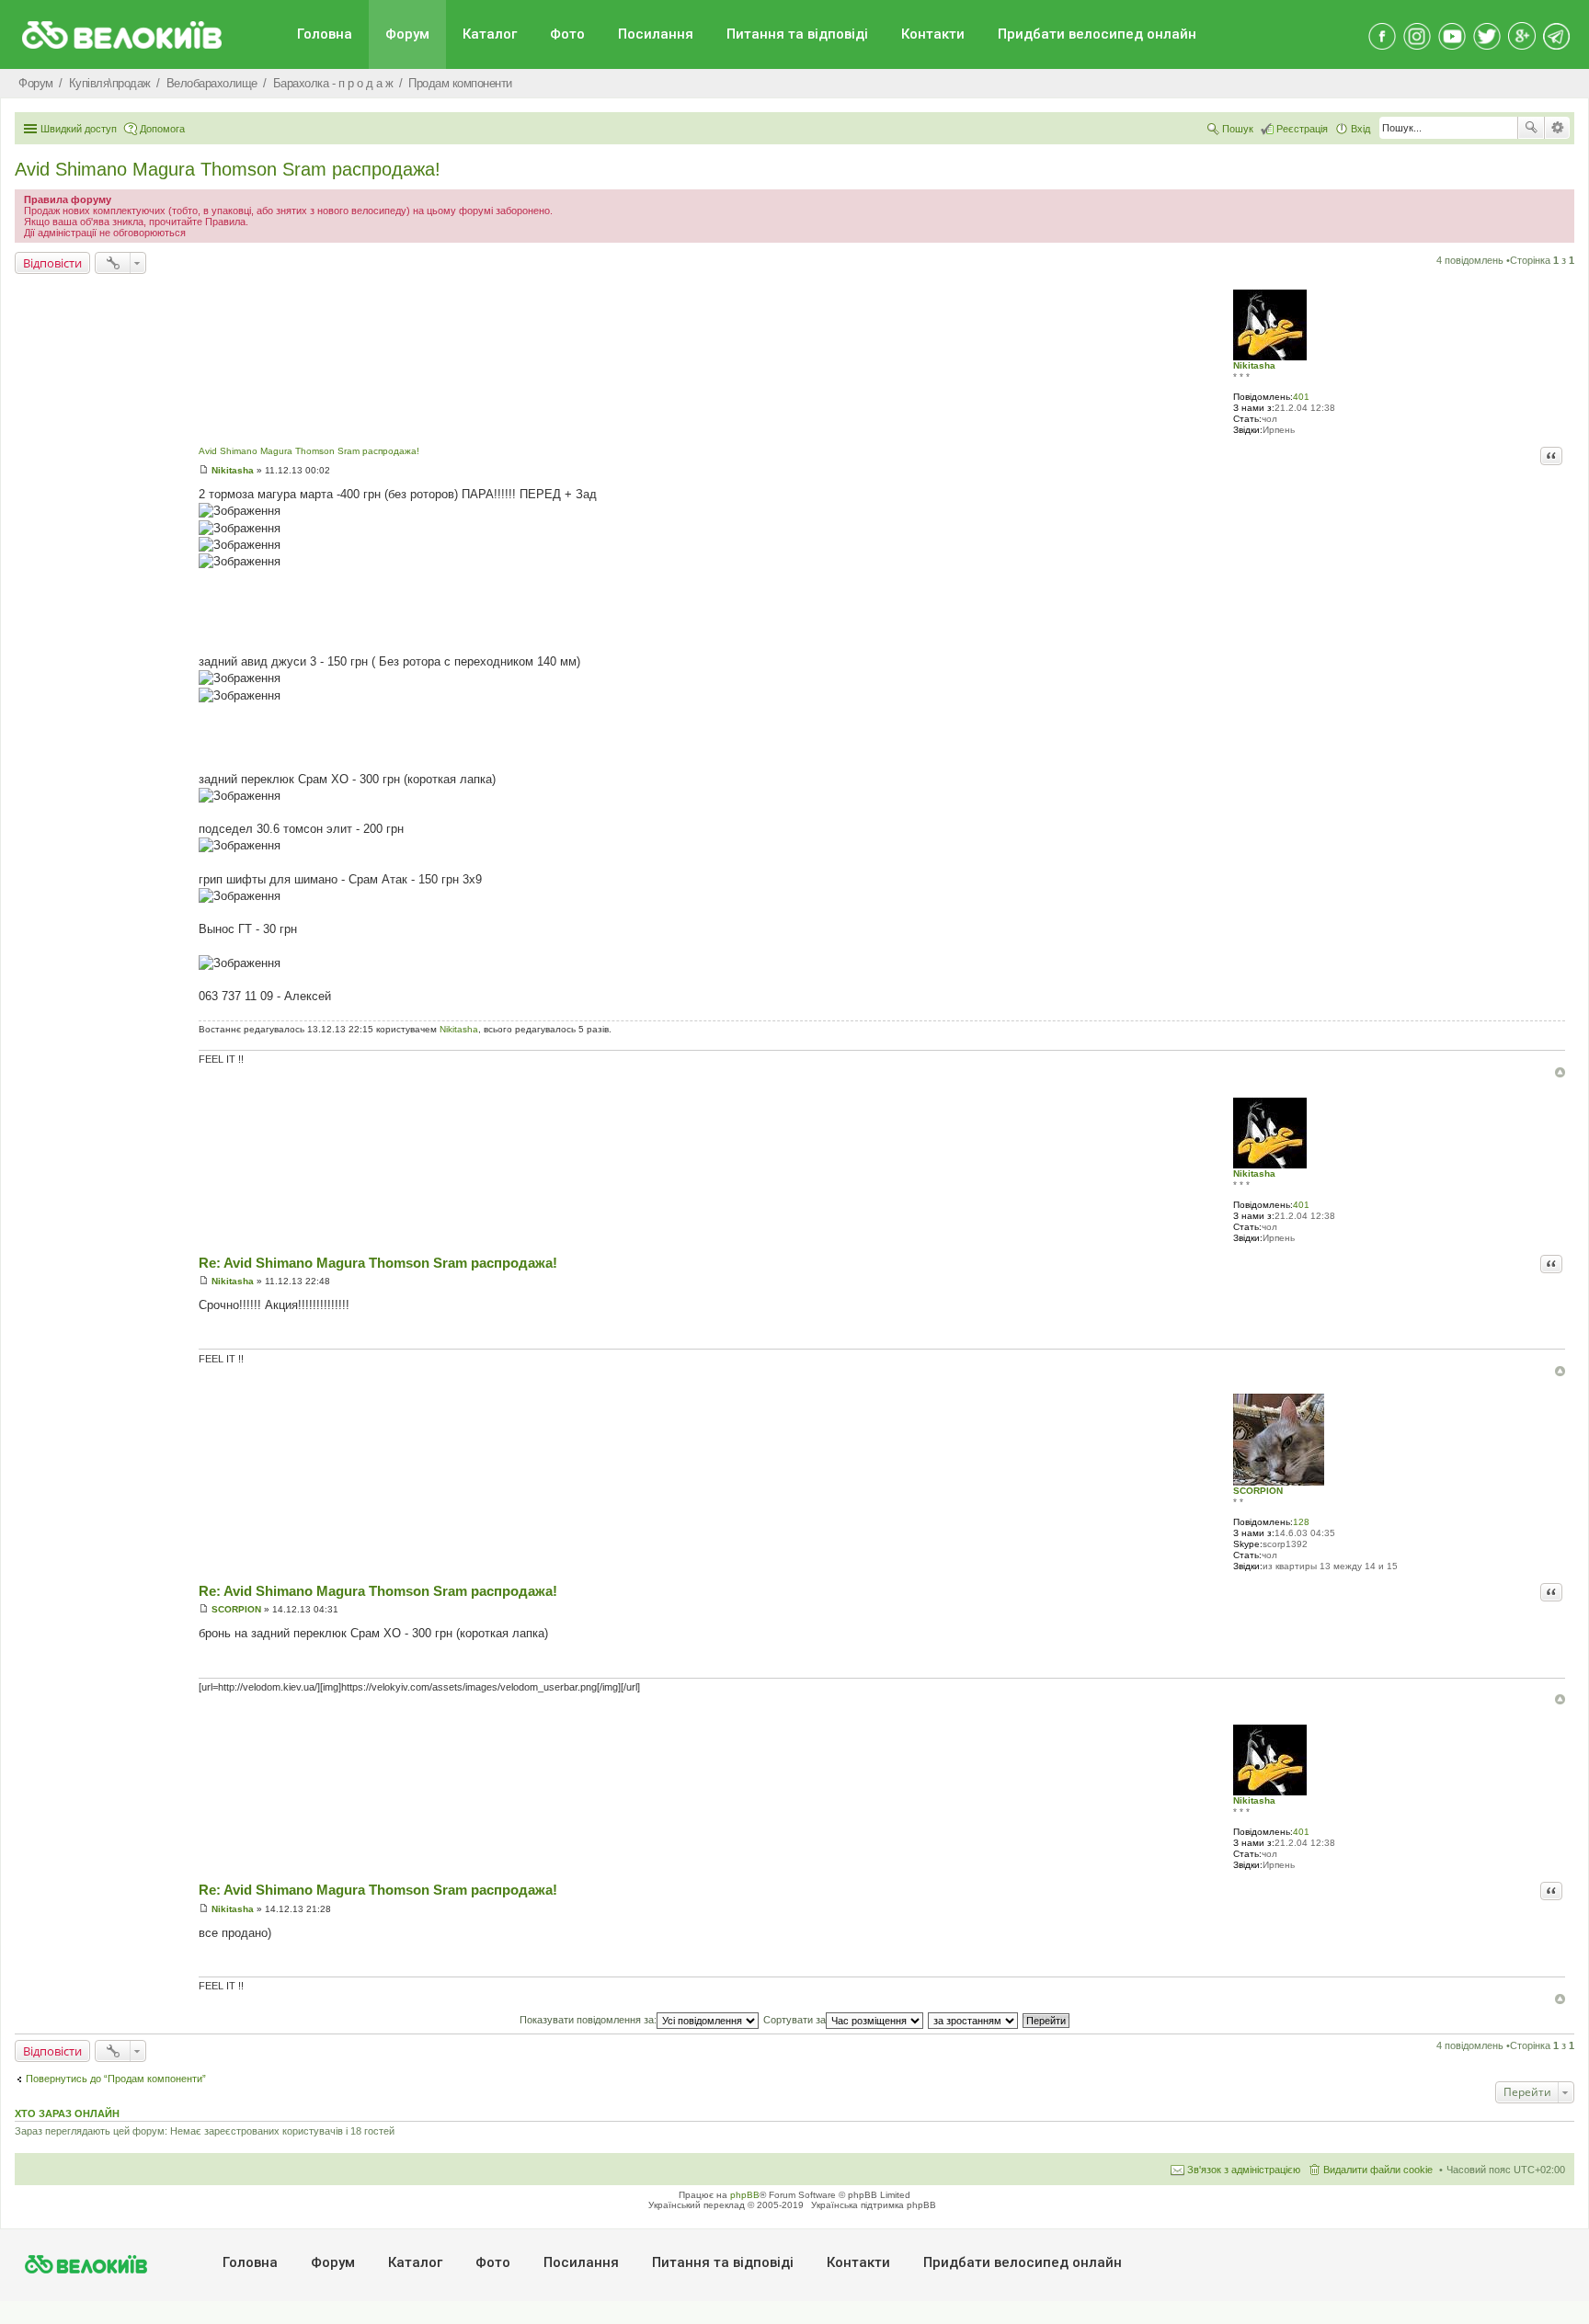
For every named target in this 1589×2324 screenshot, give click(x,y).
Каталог (490, 34)
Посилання (656, 34)
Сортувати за (794, 2020)
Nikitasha (1254, 365)
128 (1301, 1522)
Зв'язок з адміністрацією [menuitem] (1244, 2170)
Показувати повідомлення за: (588, 2020)
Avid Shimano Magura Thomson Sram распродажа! (228, 169)
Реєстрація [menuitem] (1302, 129)
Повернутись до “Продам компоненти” (116, 2079)
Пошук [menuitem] (1238, 129)
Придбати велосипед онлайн (1097, 34)
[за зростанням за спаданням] (974, 2020)
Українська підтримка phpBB (874, 2205)
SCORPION (1258, 1491)
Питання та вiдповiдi (797, 34)
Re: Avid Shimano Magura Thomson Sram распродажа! (378, 1263)
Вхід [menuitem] (1360, 129)
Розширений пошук (1557, 128)
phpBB (745, 2195)
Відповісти (52, 263)
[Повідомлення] (204, 470)
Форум (407, 34)
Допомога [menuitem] (162, 129)
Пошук (1531, 128)
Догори (1560, 1072)
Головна (325, 34)
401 (1301, 397)
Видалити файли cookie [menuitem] (1378, 2170)
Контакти (933, 34)
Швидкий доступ (79, 129)
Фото (567, 34)
